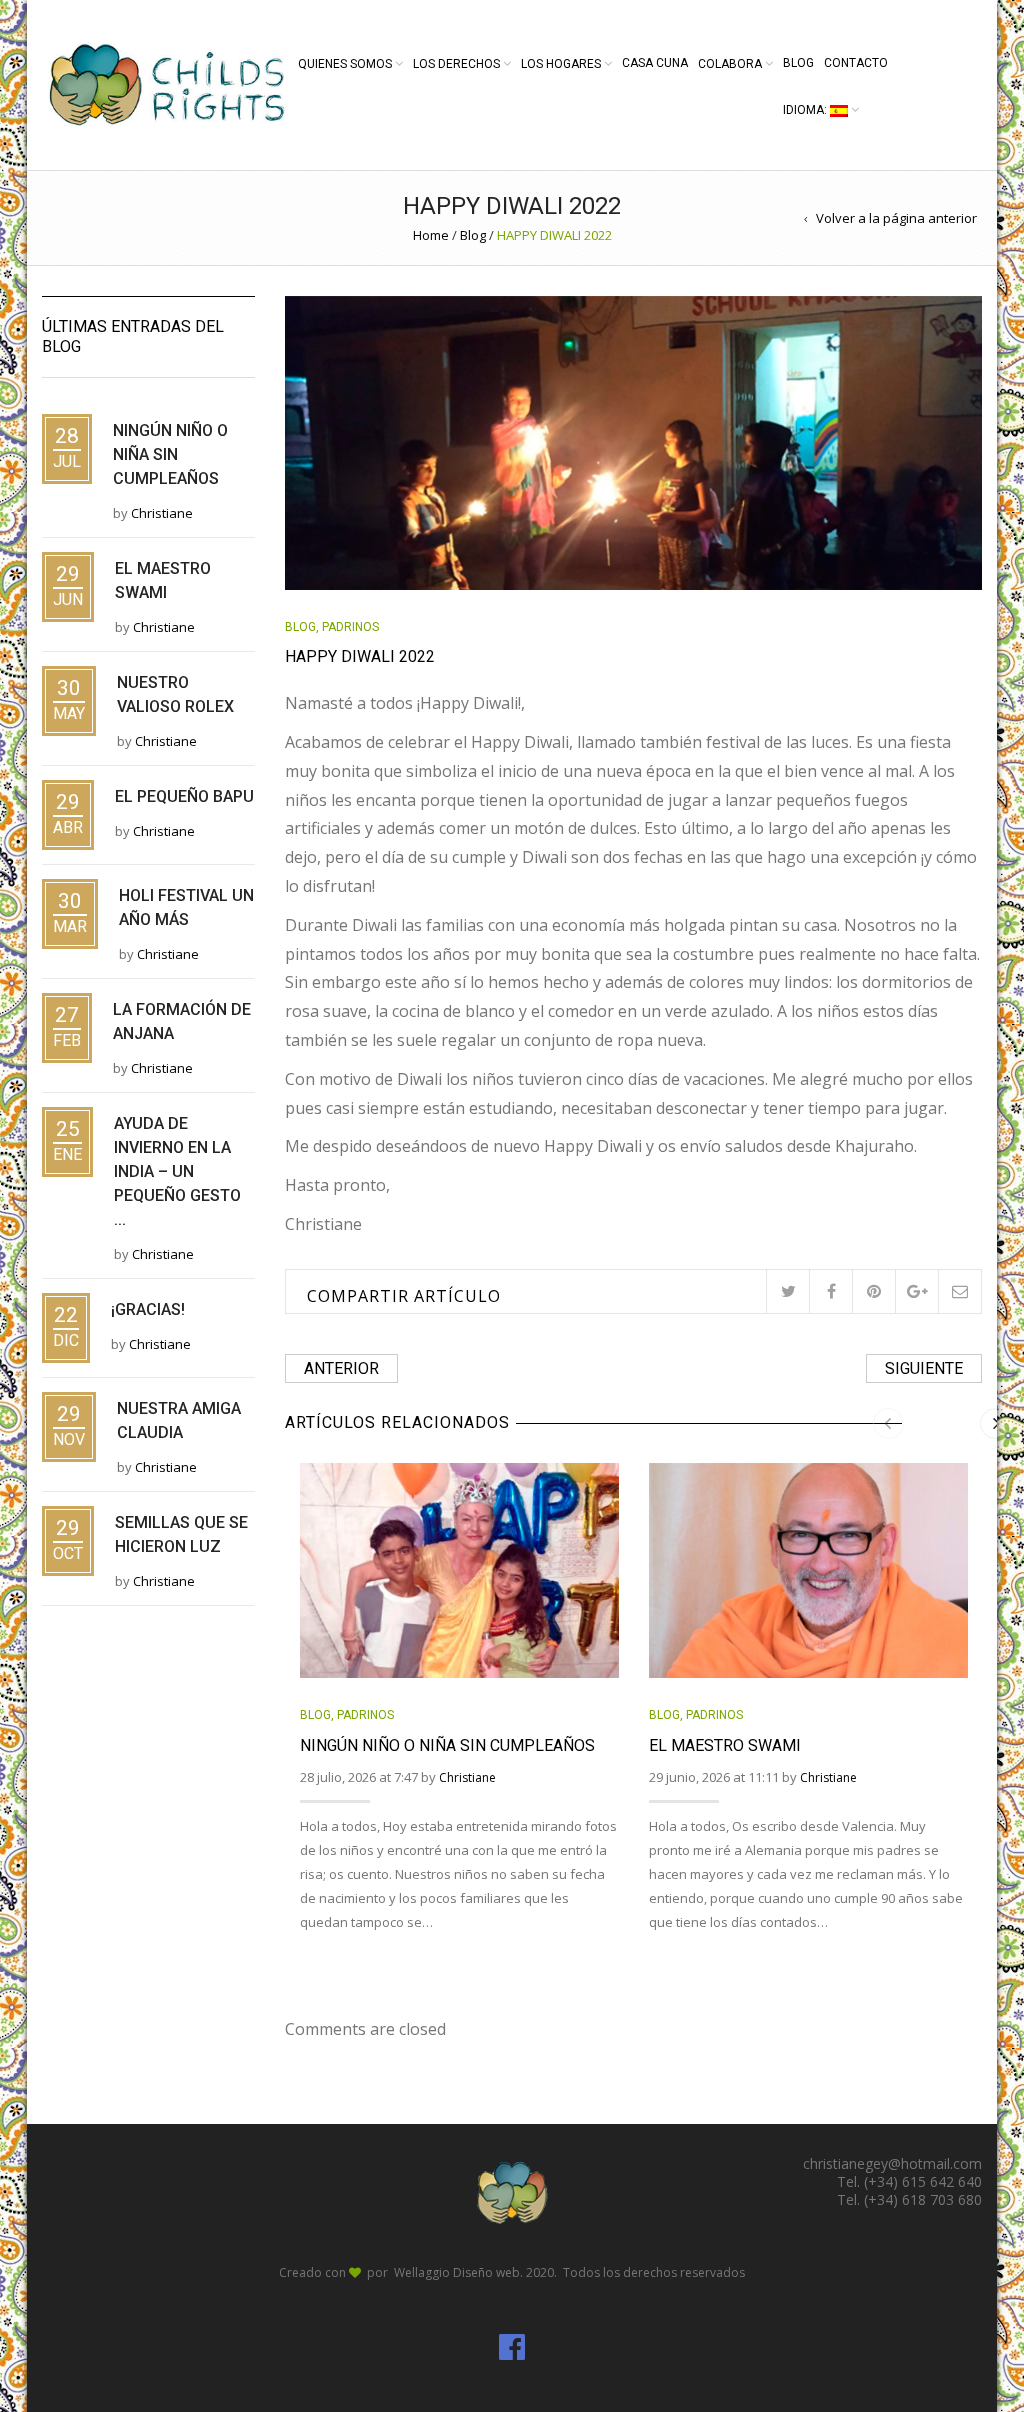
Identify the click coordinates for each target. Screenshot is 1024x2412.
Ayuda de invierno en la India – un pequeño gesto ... (177, 1171)
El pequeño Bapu (184, 796)
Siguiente (924, 1368)
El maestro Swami (725, 1745)
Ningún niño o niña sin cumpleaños (447, 1745)
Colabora (730, 64)
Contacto (856, 63)
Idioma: (806, 110)
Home (431, 235)
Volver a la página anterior (896, 218)
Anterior (341, 1368)
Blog (798, 63)
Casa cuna (655, 63)
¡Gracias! (148, 1309)
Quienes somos (345, 64)
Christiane (467, 1777)
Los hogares (561, 64)
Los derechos (456, 64)
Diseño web (486, 2272)
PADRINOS (350, 627)
